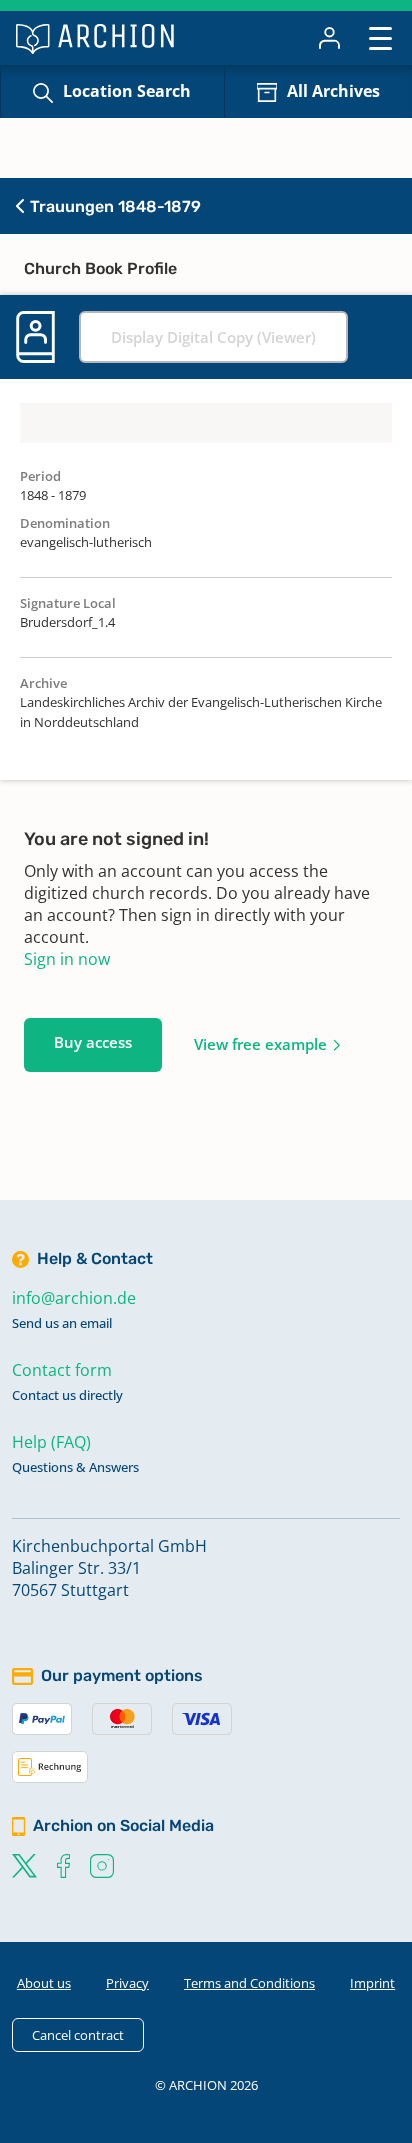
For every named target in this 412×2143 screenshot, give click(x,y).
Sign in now (67, 959)
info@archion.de (74, 1298)
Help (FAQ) (51, 1442)
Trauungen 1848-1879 (113, 206)
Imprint (372, 1983)
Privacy (127, 1983)
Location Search (127, 91)
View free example (260, 1044)
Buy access (93, 1042)
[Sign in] (329, 38)
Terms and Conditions (249, 1983)
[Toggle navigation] (380, 37)
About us (44, 1983)
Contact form (62, 1370)
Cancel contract (78, 2035)
